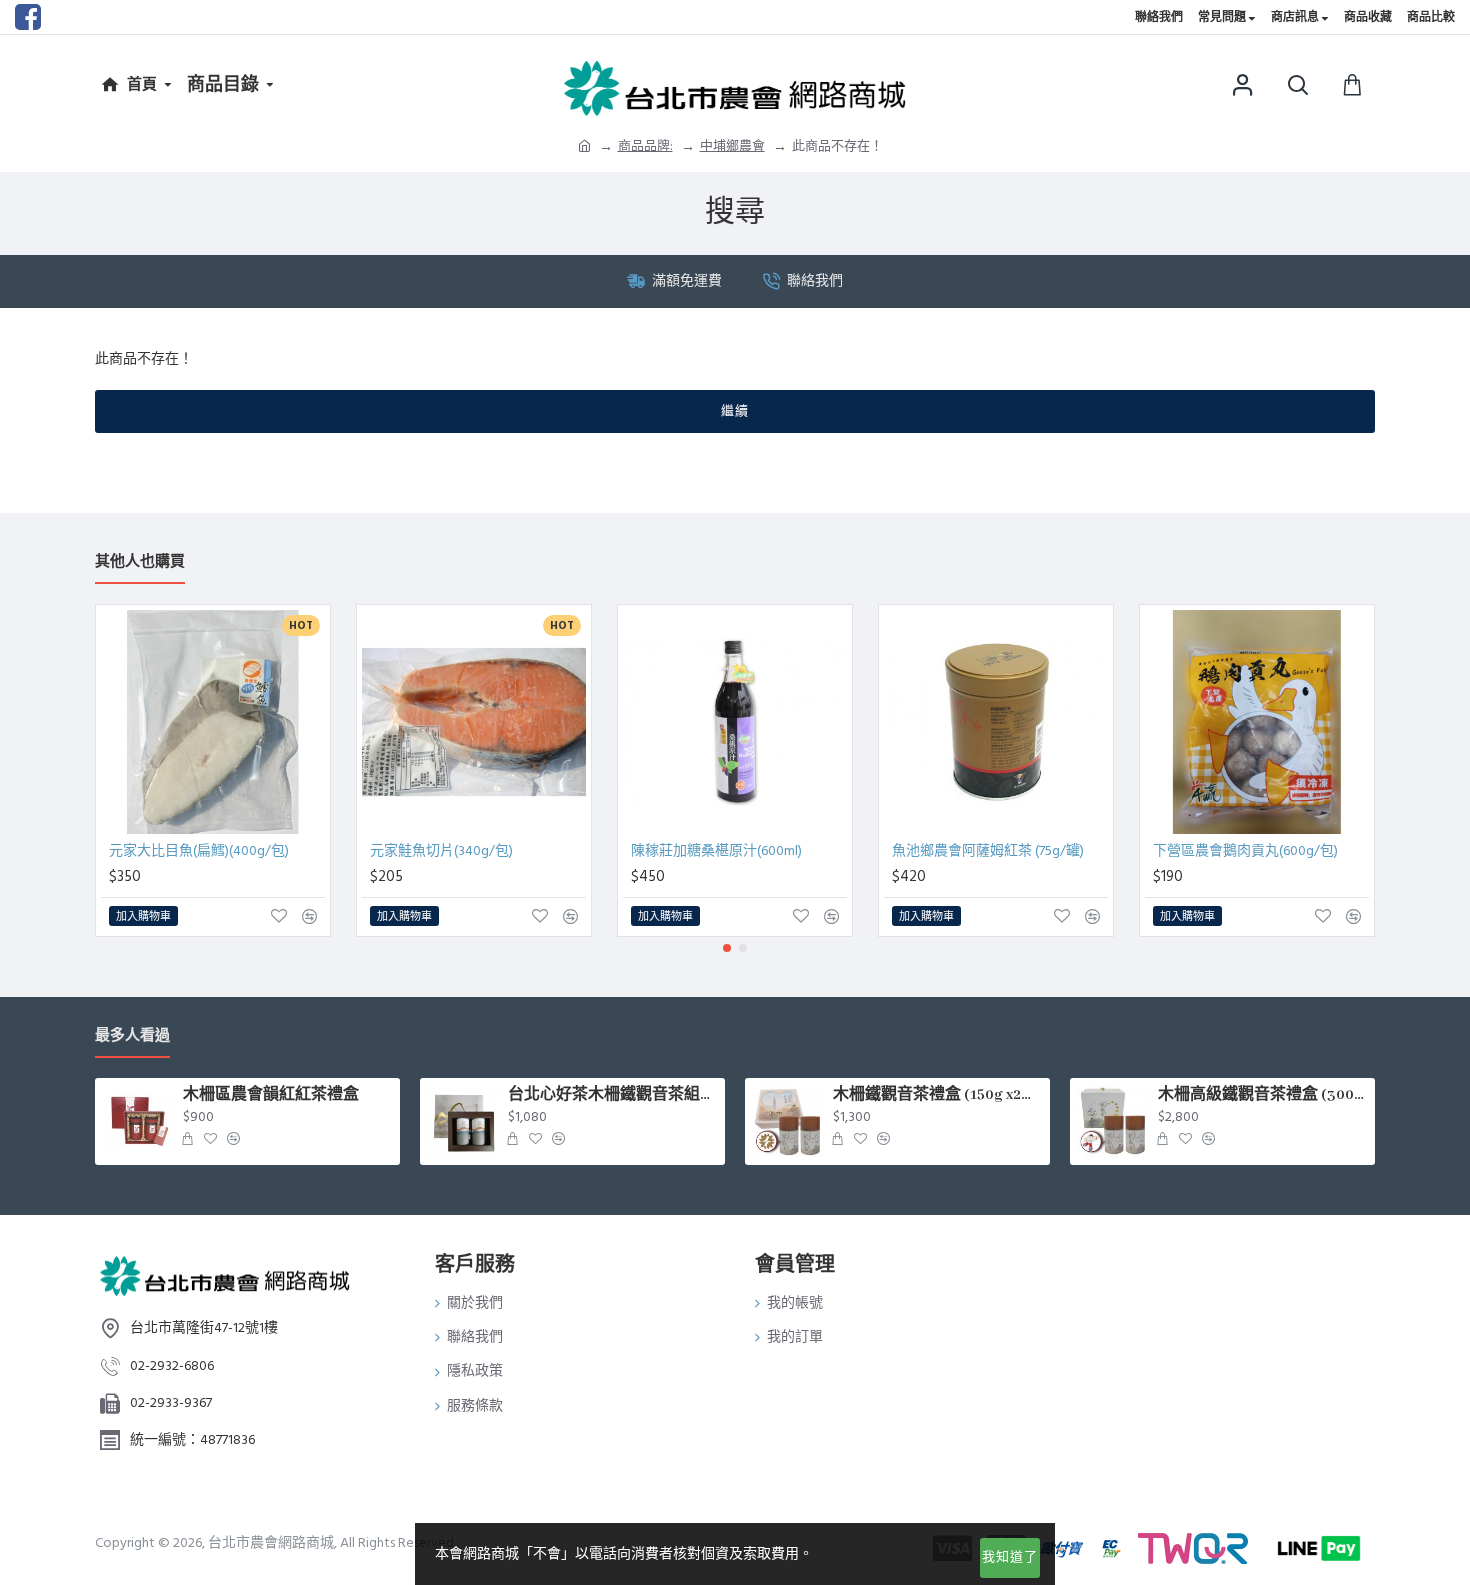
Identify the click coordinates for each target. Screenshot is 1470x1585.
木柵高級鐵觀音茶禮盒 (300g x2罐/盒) (1263, 1095)
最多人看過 (132, 1036)
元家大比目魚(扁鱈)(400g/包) (199, 851)
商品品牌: (645, 146)
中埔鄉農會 (732, 146)
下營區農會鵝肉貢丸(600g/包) (1245, 851)
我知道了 (1010, 1557)
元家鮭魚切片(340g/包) (441, 851)
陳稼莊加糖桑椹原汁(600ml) (716, 851)
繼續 (735, 411)
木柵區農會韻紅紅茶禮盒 (271, 1095)
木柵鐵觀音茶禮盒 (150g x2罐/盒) (938, 1095)
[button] (727, 948)
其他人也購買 (140, 562)
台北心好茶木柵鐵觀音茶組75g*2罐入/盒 (613, 1095)
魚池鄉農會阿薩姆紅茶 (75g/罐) (988, 851)
